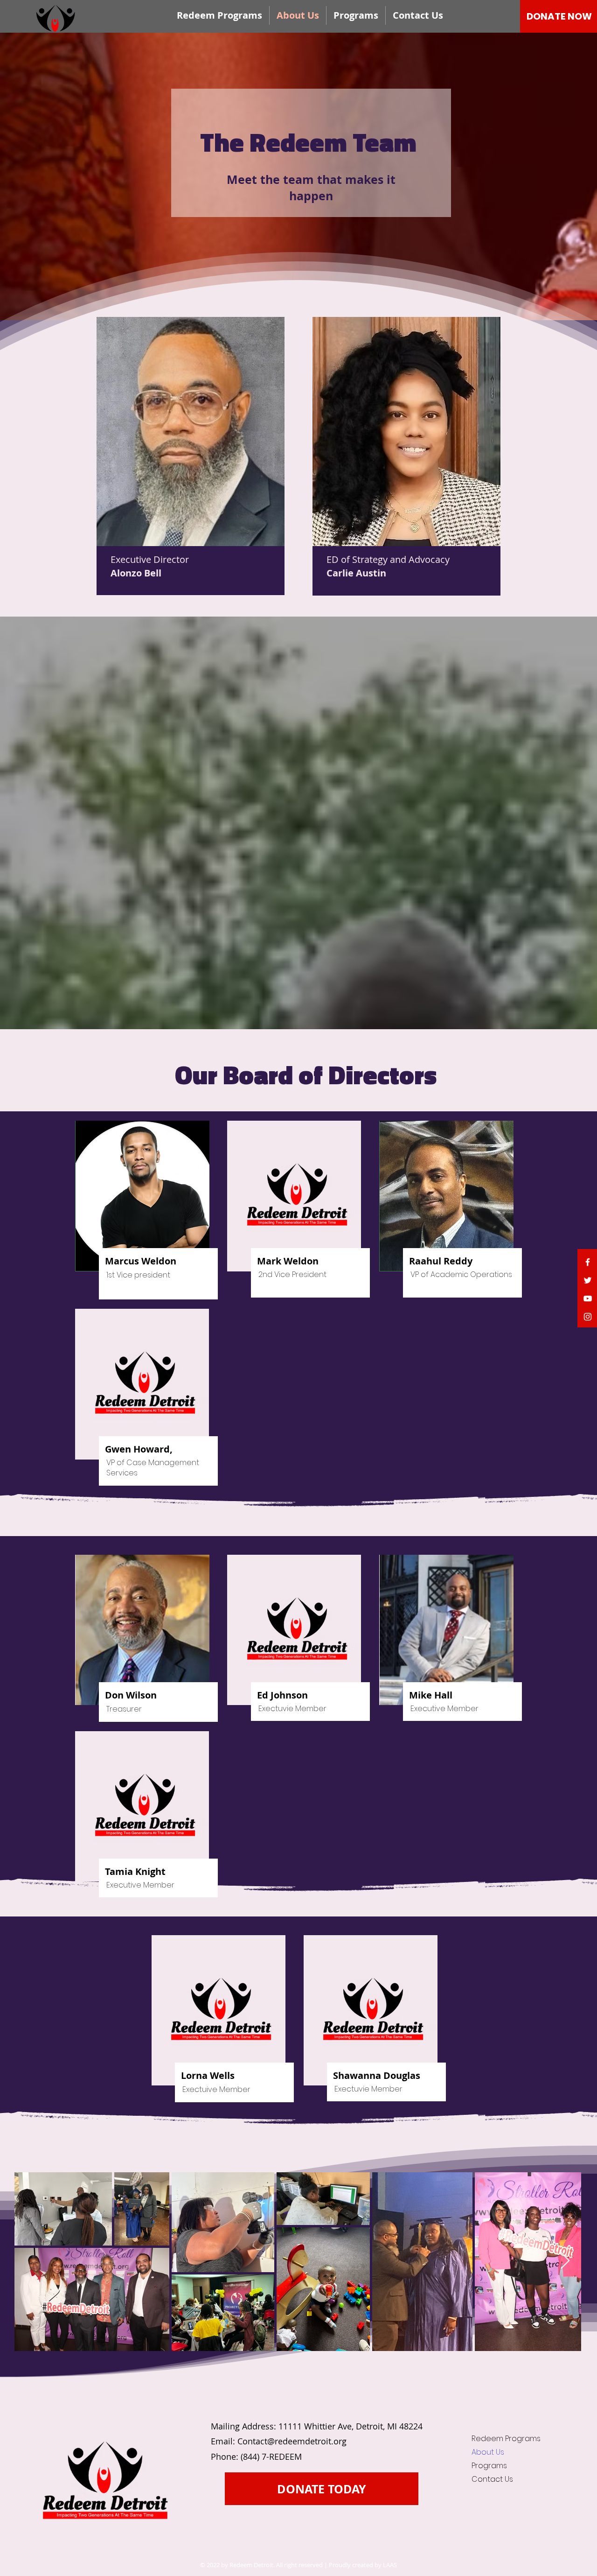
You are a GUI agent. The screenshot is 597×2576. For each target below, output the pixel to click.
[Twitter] (588, 1280)
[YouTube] (588, 1299)
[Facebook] (588, 1262)
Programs (489, 2466)
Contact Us (492, 2479)
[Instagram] (588, 1317)
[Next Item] (565, 2261)
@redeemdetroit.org (307, 2441)
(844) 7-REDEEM (271, 2457)
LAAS (390, 2565)
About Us (488, 2452)
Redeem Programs (502, 2439)
